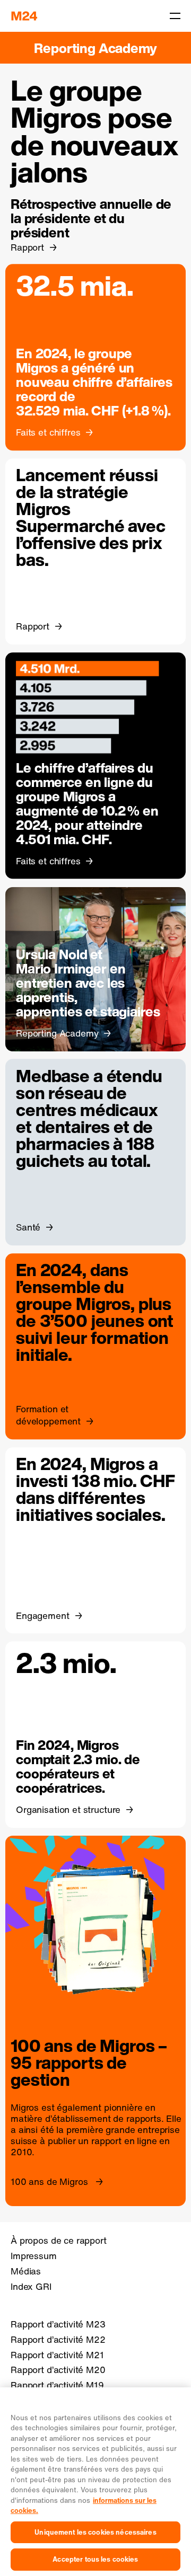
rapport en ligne (124, 2141)
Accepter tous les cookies (95, 2559)
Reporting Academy (95, 48)
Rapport (27, 247)
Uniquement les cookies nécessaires (95, 2532)
